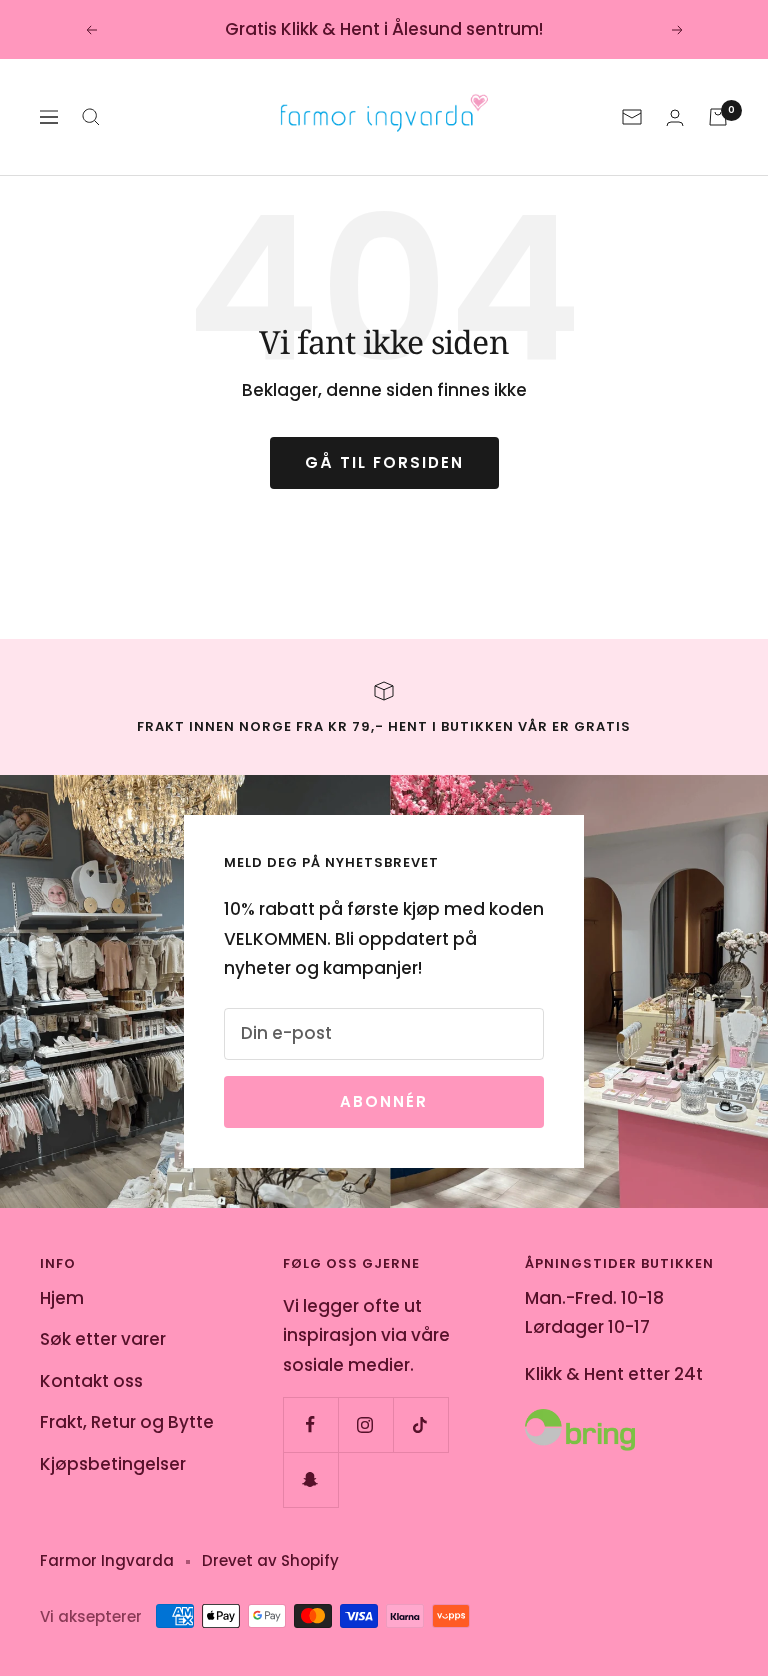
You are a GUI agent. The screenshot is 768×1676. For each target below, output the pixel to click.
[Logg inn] (675, 117)
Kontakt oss (91, 1381)
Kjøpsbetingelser (113, 1464)
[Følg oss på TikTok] (420, 1424)
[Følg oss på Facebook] (310, 1424)
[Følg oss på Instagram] (365, 1424)
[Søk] (91, 117)
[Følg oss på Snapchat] (310, 1479)
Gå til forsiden (384, 462)
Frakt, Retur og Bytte (127, 1422)
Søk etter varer (103, 1339)
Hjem (62, 1298)
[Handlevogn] (718, 117)
